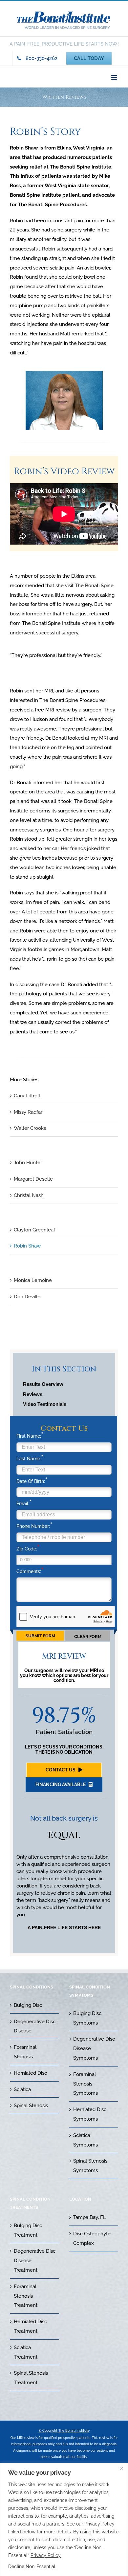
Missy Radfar (28, 1112)
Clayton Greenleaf (34, 1230)
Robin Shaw (27, 1246)
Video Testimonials (45, 1404)
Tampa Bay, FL (90, 2217)
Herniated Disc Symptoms (90, 2114)
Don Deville (27, 1297)
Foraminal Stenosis (25, 2052)
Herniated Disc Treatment (30, 2326)
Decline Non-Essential (32, 2566)
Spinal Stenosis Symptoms (90, 2166)
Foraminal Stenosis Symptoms (85, 2084)
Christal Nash (29, 1195)
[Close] (121, 2468)
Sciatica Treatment (26, 2352)
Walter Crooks (30, 1128)
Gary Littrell (27, 1096)
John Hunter (28, 1163)
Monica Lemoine (33, 1280)
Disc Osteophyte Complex (92, 2238)
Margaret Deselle (33, 1179)
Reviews (33, 1394)
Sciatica (22, 2089)
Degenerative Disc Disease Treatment (35, 2261)
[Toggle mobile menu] (115, 77)
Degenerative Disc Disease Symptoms (94, 2048)
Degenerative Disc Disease (35, 2026)
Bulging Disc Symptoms (87, 2018)
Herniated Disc (30, 2073)
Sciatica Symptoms (85, 2140)
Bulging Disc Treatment (28, 2230)
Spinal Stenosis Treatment (31, 2378)
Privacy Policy (46, 2555)
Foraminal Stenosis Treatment (26, 2296)
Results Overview (43, 1384)
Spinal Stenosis (31, 2106)
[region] (64, 2519)
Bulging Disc (28, 2005)
